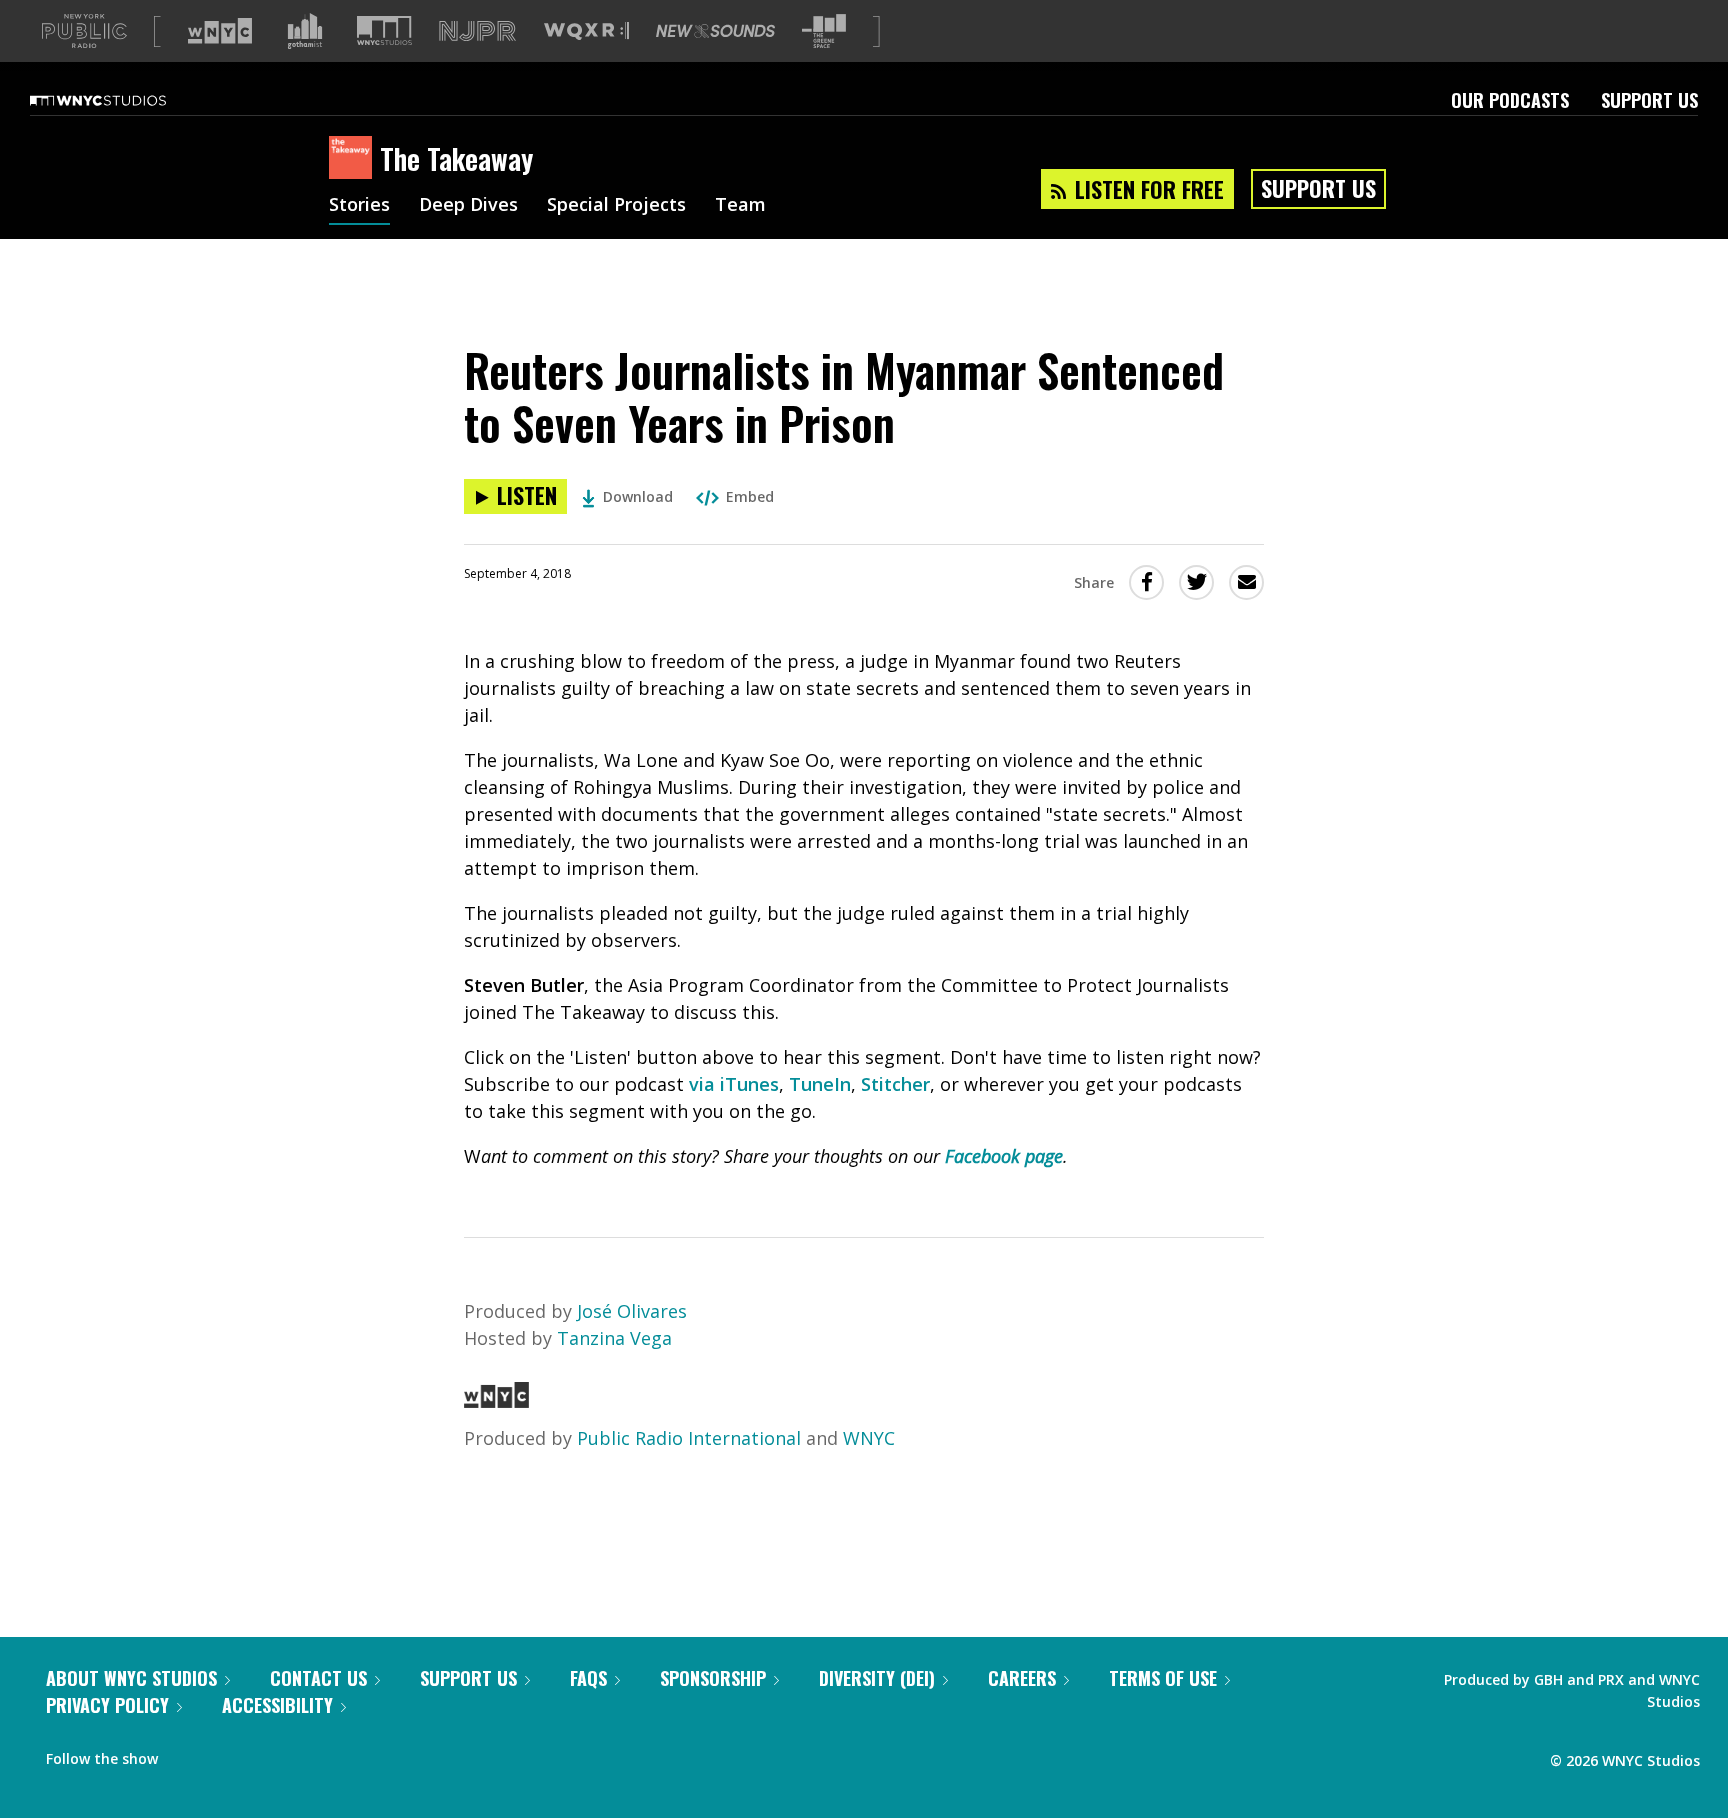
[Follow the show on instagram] (264, 1754)
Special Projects (616, 206)
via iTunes (734, 1084)
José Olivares (632, 1311)
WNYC (869, 1438)
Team (740, 206)
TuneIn (820, 1084)
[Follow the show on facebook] (187, 1754)
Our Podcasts (1510, 100)
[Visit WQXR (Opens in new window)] (586, 31)
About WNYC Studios (131, 1678)
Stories (359, 206)
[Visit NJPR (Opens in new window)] (477, 31)
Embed (750, 496)
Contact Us (318, 1678)
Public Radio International (689, 1438)
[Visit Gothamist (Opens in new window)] (305, 31)
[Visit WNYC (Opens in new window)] (220, 31)
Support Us (1649, 100)
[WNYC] (496, 1401)
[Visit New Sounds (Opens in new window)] (715, 31)
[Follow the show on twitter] (226, 1754)
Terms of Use (1163, 1678)
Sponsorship (713, 1678)
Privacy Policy (107, 1705)
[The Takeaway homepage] (354, 159)
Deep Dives (468, 206)
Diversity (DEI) (877, 1678)
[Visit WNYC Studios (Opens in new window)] (384, 30)
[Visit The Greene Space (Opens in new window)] (824, 31)
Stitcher (895, 1084)
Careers (1022, 1678)
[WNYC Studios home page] (123, 100)
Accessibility (277, 1705)
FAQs (588, 1678)
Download (638, 496)
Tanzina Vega (614, 1338)
